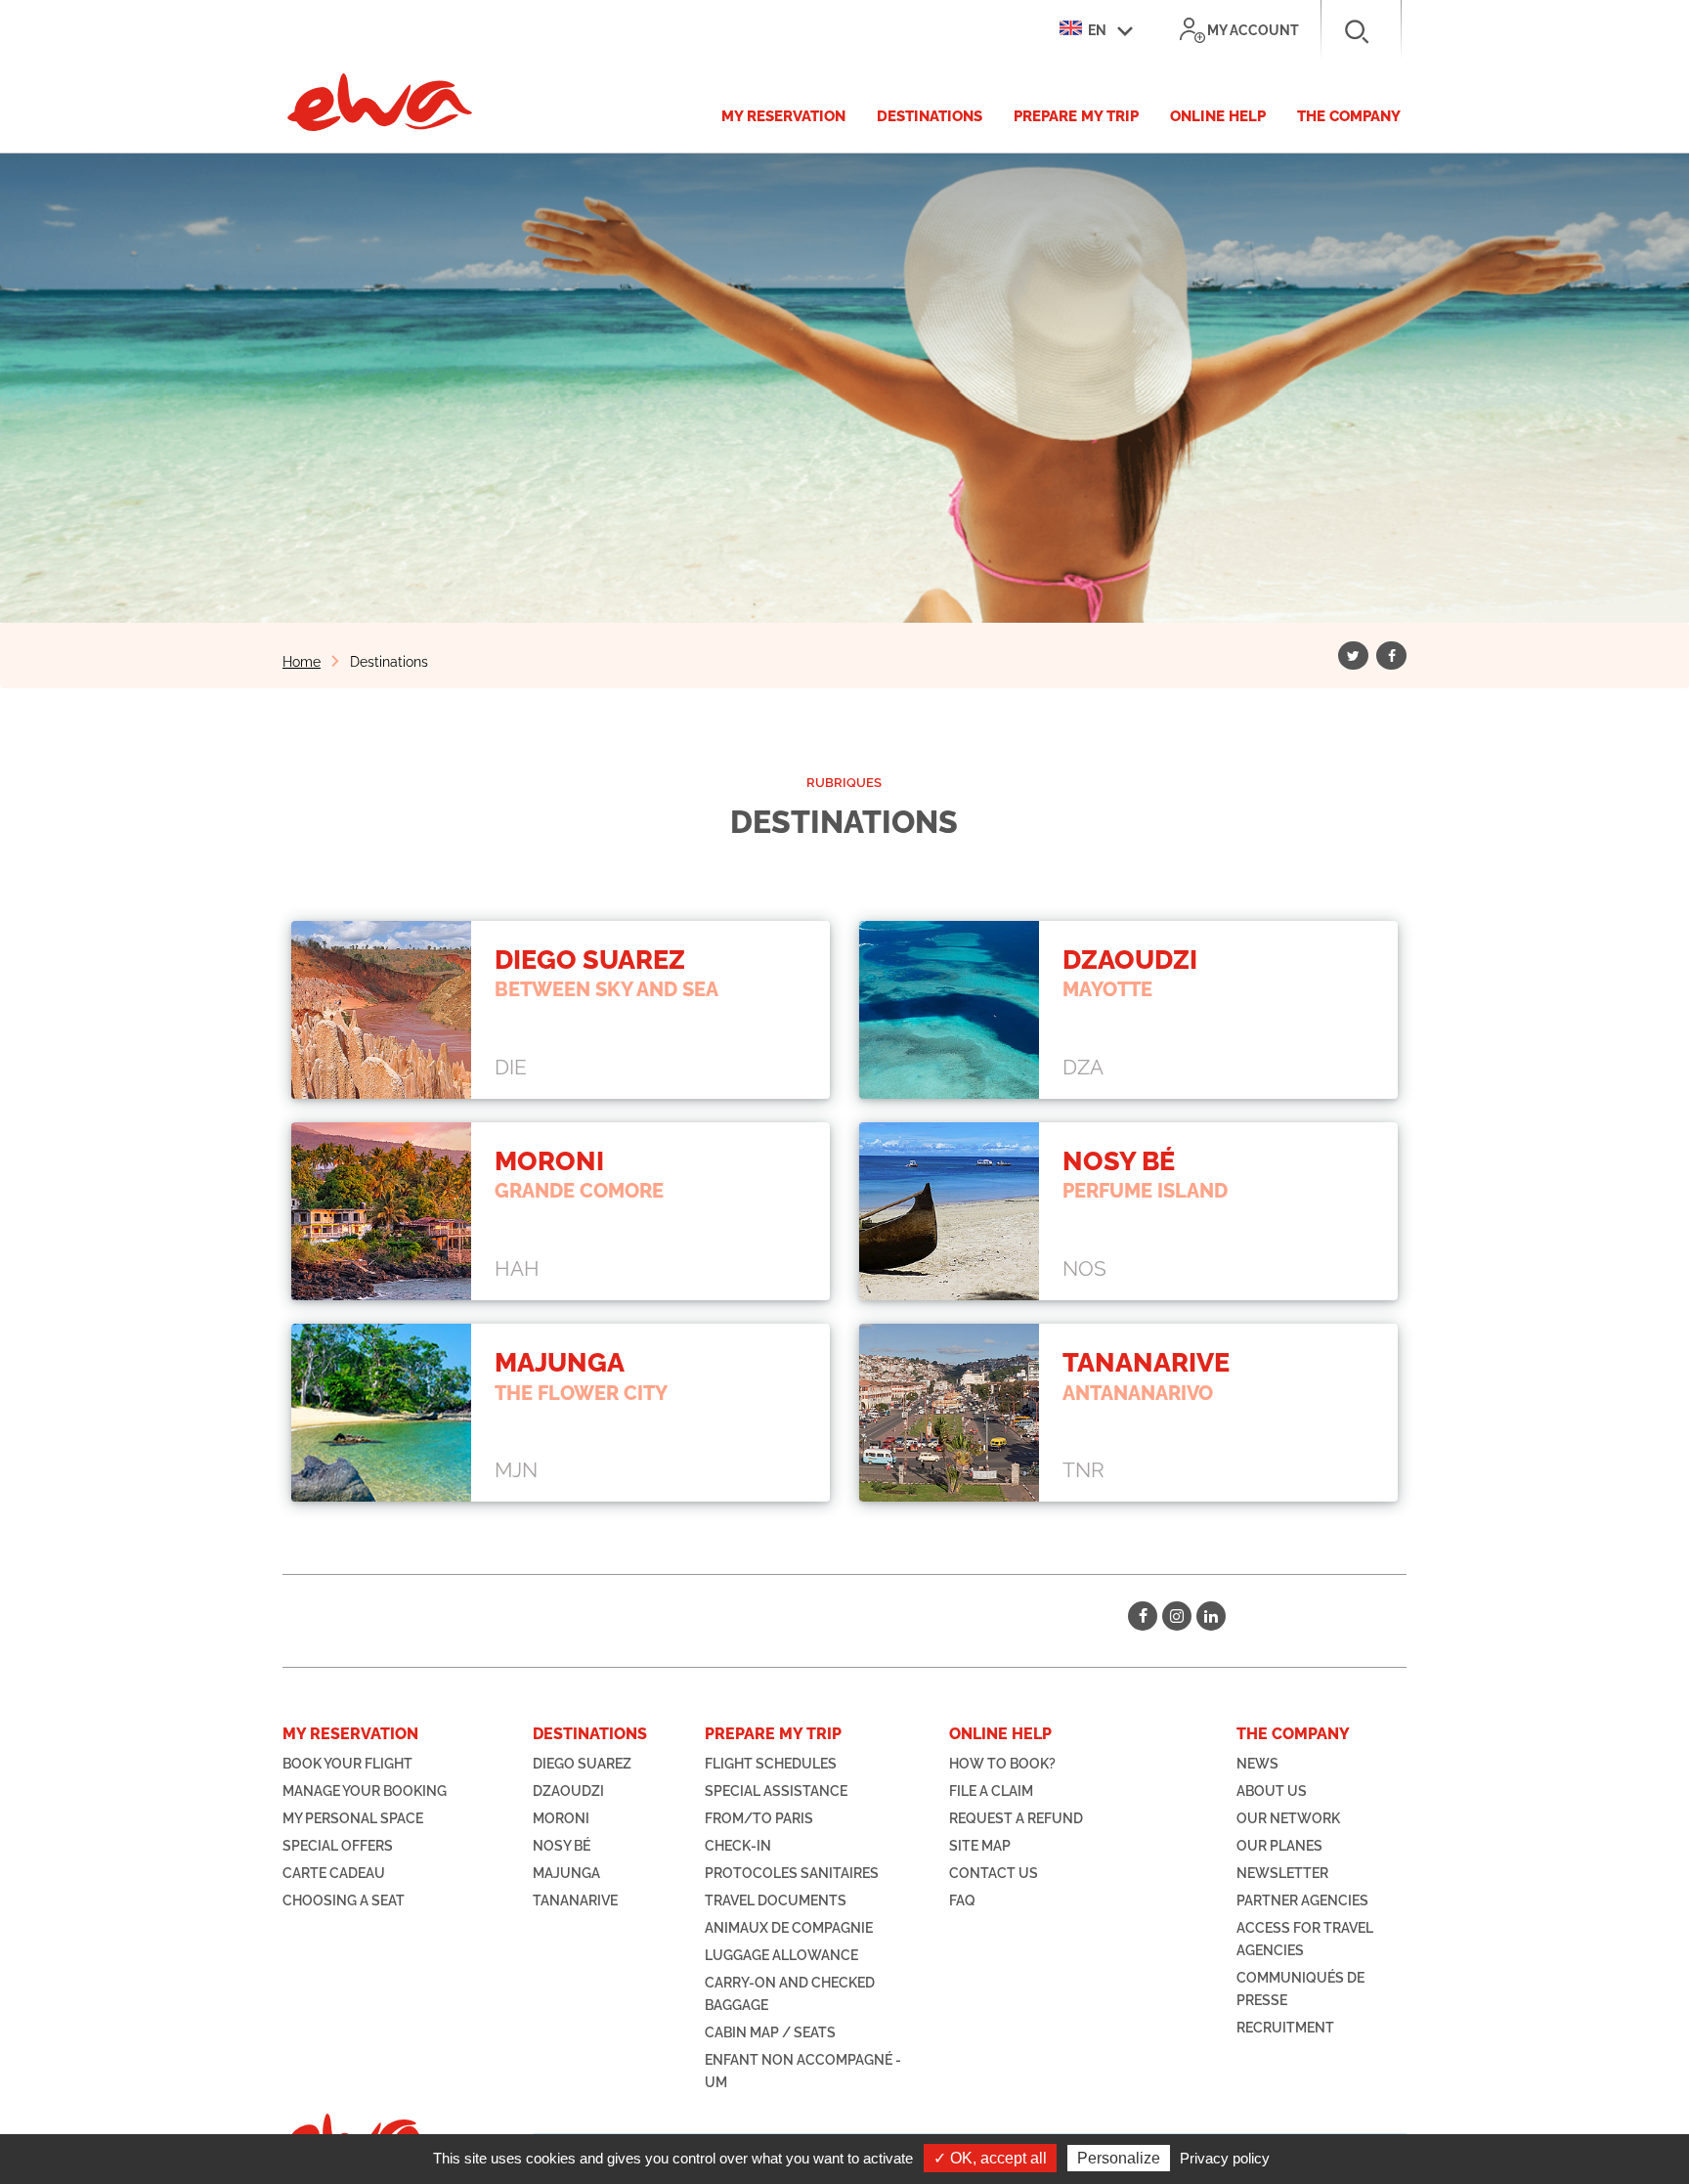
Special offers (338, 1846)
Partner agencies (1302, 1900)
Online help (1218, 116)
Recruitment (1285, 2028)
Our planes (1279, 1846)
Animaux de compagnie (789, 1928)
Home (302, 662)
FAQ (962, 1900)
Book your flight (347, 1764)
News (1257, 1764)
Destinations (930, 116)
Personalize (1119, 2158)
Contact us (994, 1873)
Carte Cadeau (334, 1873)
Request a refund (1016, 1818)
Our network (1288, 1818)
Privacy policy (1225, 2158)
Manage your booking (365, 1791)
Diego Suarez (582, 1764)
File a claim (991, 1791)
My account (1253, 30)
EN (1096, 30)
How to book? (1002, 1764)
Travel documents (776, 1900)
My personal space (353, 1818)
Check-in (738, 1846)
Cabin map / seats (770, 2032)
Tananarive (575, 1900)
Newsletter (1282, 1873)
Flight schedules (771, 1764)
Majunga (566, 1873)
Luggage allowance (781, 1955)
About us (1272, 1791)
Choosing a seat (344, 1900)
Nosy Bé (562, 1846)
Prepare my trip (1076, 116)
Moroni (561, 1818)
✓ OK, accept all (990, 2158)
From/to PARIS (759, 1818)
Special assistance (776, 1791)
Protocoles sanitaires (792, 1873)
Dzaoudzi (568, 1791)
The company (1349, 116)
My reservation (783, 116)
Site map (980, 1846)
